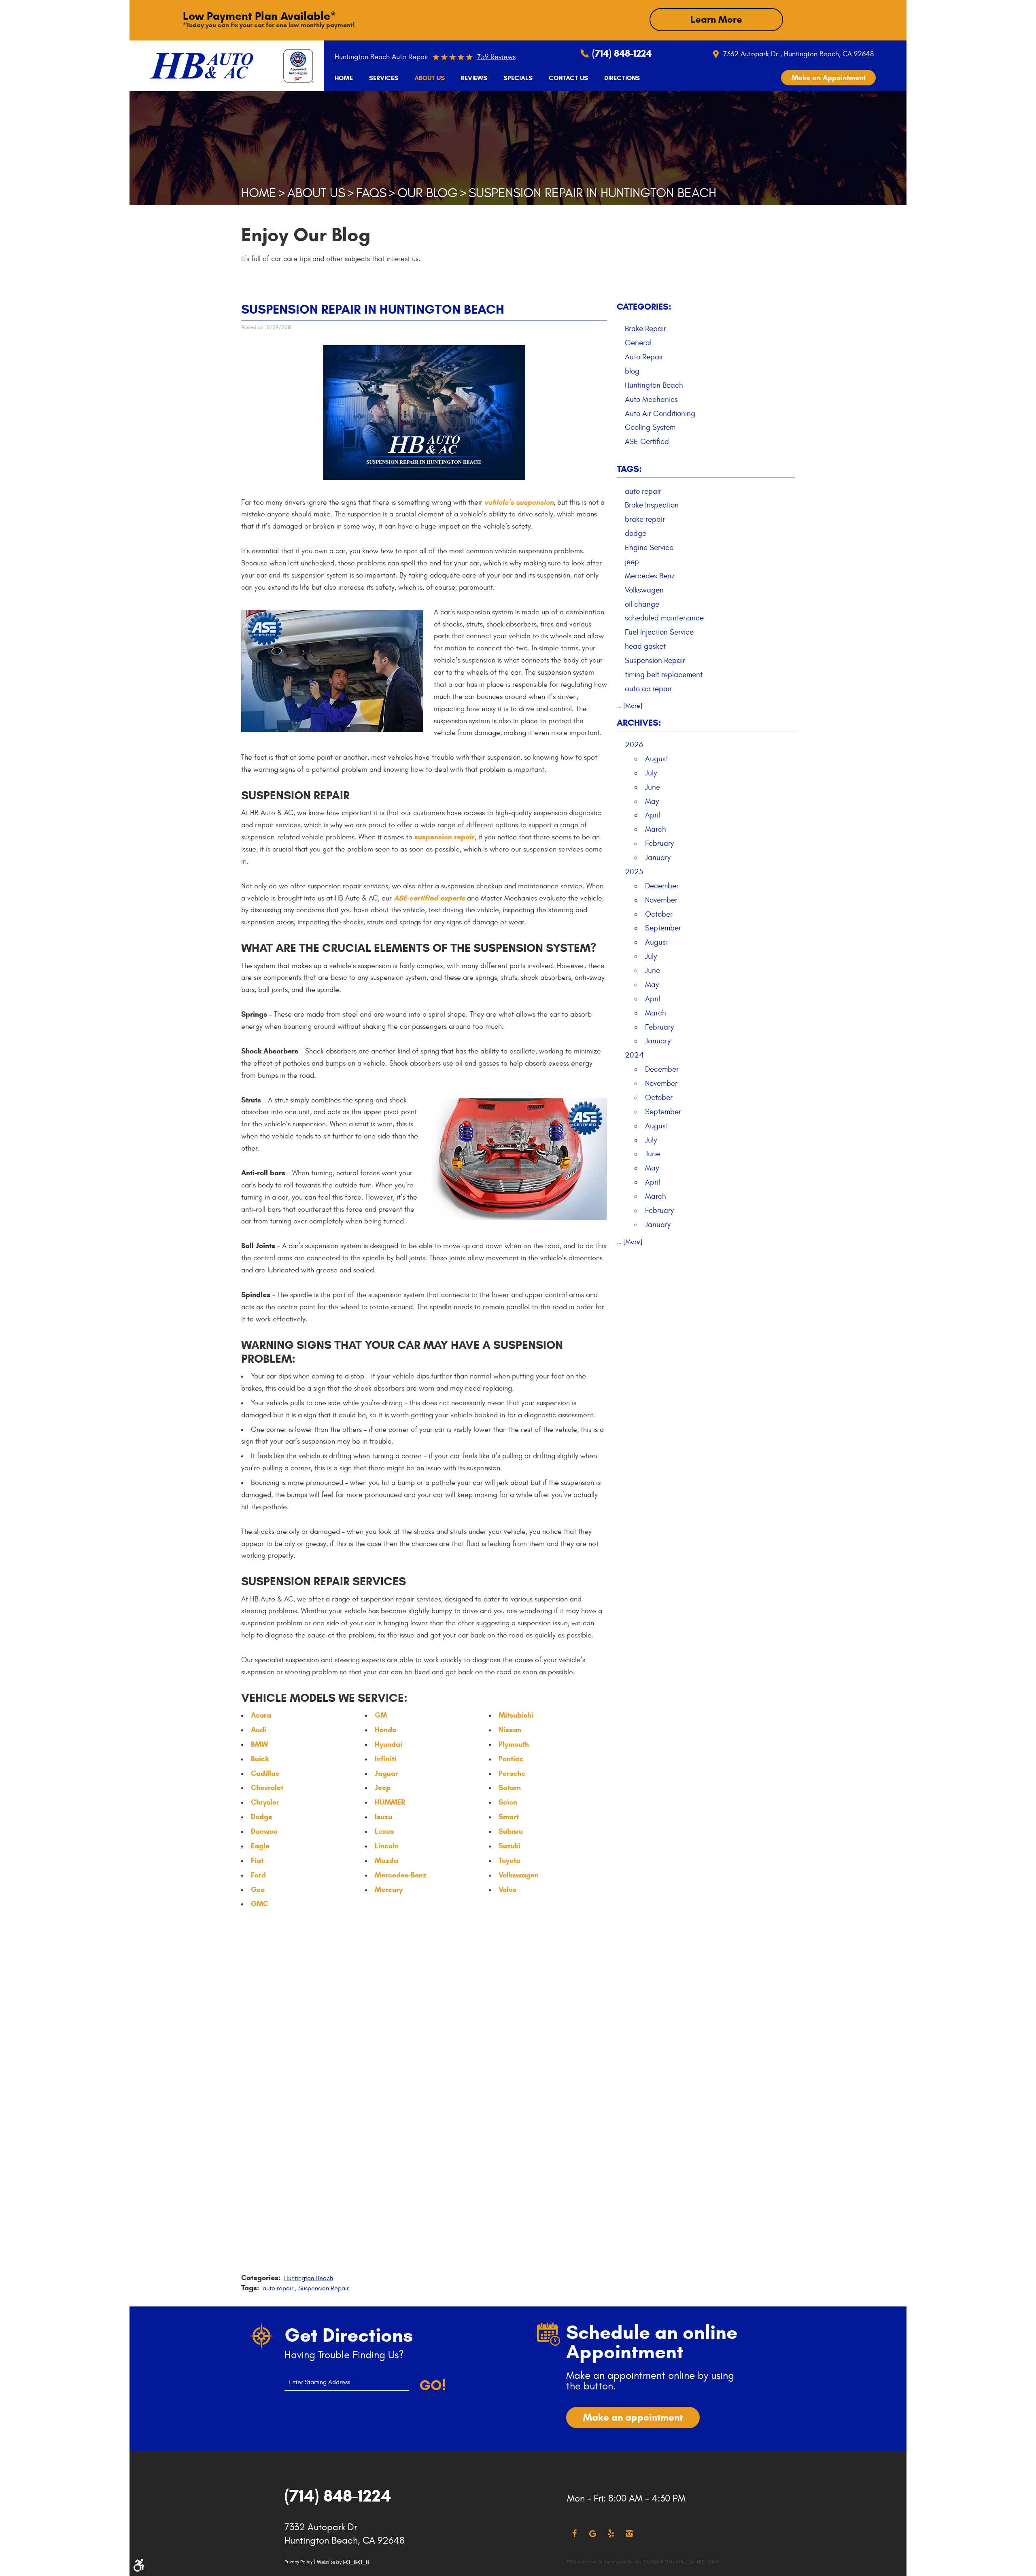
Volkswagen (519, 1875)
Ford (258, 1875)
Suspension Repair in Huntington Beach (592, 193)
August (657, 759)
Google (593, 2534)
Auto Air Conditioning (660, 414)
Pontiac (511, 1759)
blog (632, 371)
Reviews (474, 78)
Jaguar (386, 1773)
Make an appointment (633, 2417)
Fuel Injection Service (659, 632)
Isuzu (383, 1817)
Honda (386, 1730)
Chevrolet (267, 1788)
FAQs (371, 193)
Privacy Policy (298, 2562)
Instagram (629, 2534)
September (663, 928)
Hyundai (388, 1744)
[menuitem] (344, 78)
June (653, 787)
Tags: (629, 469)
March (656, 829)
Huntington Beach (309, 2278)
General (638, 343)
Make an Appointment (829, 78)
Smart (509, 1817)
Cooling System (650, 427)
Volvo (507, 1890)
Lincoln (387, 1846)
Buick (260, 1759)
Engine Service (649, 548)
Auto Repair (644, 357)
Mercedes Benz (650, 576)
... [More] (630, 706)
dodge (636, 533)
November (661, 900)
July (651, 773)
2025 (634, 872)
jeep (632, 562)
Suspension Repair (324, 2288)
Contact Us (568, 78)
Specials (518, 78)
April (653, 815)
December (662, 886)
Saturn (510, 1788)
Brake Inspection (652, 505)
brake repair (645, 519)
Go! (433, 2385)
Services (384, 78)
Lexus (384, 1831)
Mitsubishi (516, 1715)
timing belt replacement (664, 675)
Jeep (383, 1788)
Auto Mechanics (651, 399)
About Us (430, 78)
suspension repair (445, 837)
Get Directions (349, 2335)
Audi (259, 1730)
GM (381, 1715)
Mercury (389, 1890)
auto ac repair (648, 689)
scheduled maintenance (664, 618)
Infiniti (385, 1759)
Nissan (510, 1730)
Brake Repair (645, 329)
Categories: (644, 307)
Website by (343, 2562)
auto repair (278, 2288)
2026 (634, 745)
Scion (508, 1802)
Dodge (262, 1817)
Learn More (716, 19)
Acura (261, 1715)
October (659, 914)
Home (344, 78)
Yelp (611, 2534)
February (659, 843)
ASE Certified (647, 442)
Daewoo (264, 1831)
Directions (622, 78)
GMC (260, 1904)
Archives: (639, 723)
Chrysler (265, 1802)
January (658, 858)
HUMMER (390, 1802)
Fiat (257, 1860)
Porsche (512, 1773)
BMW (259, 1744)
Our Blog (428, 193)
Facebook (574, 2534)
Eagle (260, 1846)
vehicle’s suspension (519, 502)
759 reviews (496, 57)
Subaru (511, 1831)
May (652, 801)
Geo (258, 1890)
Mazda (386, 1860)
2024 (634, 1055)
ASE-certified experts (429, 898)
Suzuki (510, 1846)
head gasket (645, 646)
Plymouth (514, 1744)
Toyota (510, 1860)
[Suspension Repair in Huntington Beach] (424, 478)
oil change (642, 604)
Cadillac (265, 1773)
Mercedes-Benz (401, 1875)
